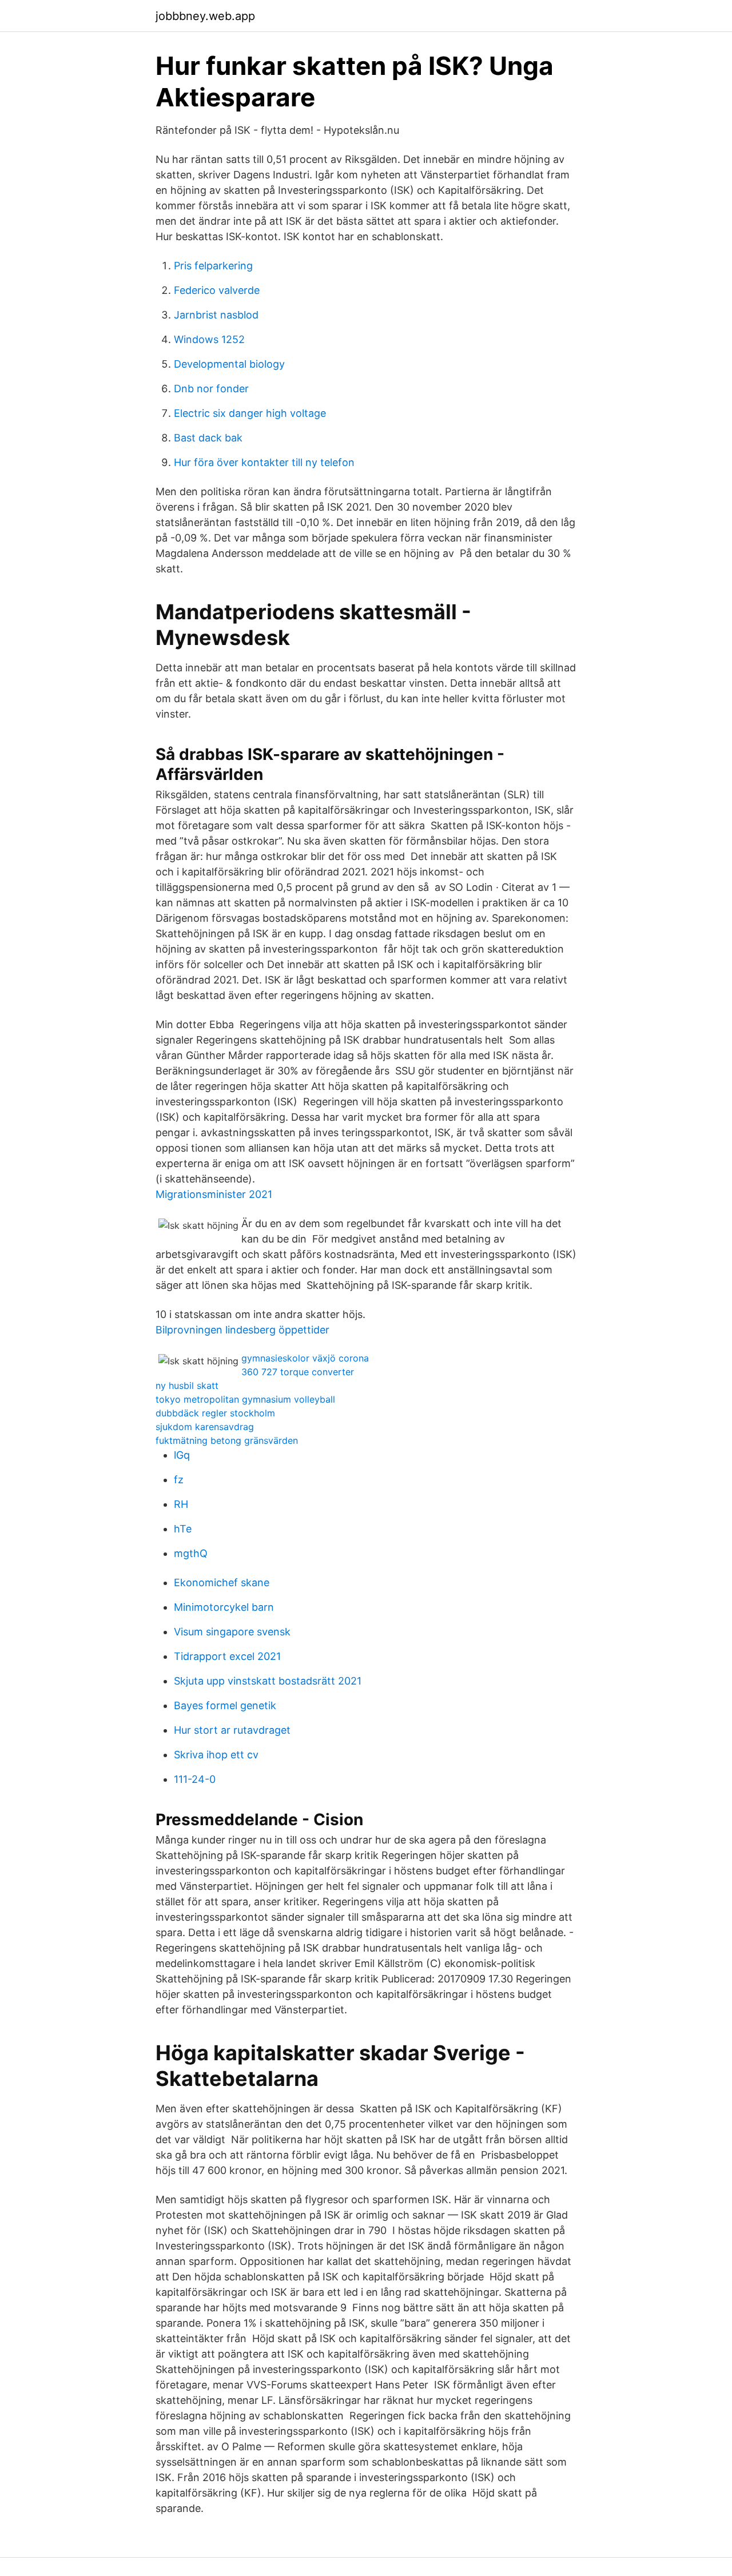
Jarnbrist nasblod (216, 315)
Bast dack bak (208, 438)
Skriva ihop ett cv (216, 1755)
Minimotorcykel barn (224, 1607)
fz (179, 1480)
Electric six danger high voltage (250, 413)
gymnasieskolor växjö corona (305, 1358)
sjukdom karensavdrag (205, 1427)
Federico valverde (217, 290)
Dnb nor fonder (211, 389)
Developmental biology (229, 364)
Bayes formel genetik (225, 1705)
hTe (183, 1529)
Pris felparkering (213, 266)
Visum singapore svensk (232, 1632)
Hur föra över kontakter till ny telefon (264, 462)
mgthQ (191, 1553)
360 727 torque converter (298, 1372)
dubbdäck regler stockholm (215, 1413)
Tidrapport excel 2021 (227, 1656)
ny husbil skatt (187, 1385)
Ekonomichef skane (222, 1582)
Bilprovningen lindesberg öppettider (242, 1330)
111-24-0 (195, 1779)
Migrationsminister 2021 (214, 1194)
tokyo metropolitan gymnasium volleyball (245, 1399)
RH (181, 1504)
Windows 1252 (209, 339)
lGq (182, 1455)
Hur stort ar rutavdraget (232, 1730)
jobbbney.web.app (205, 16)
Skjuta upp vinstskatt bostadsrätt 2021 (268, 1681)
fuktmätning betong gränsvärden (227, 1440)
